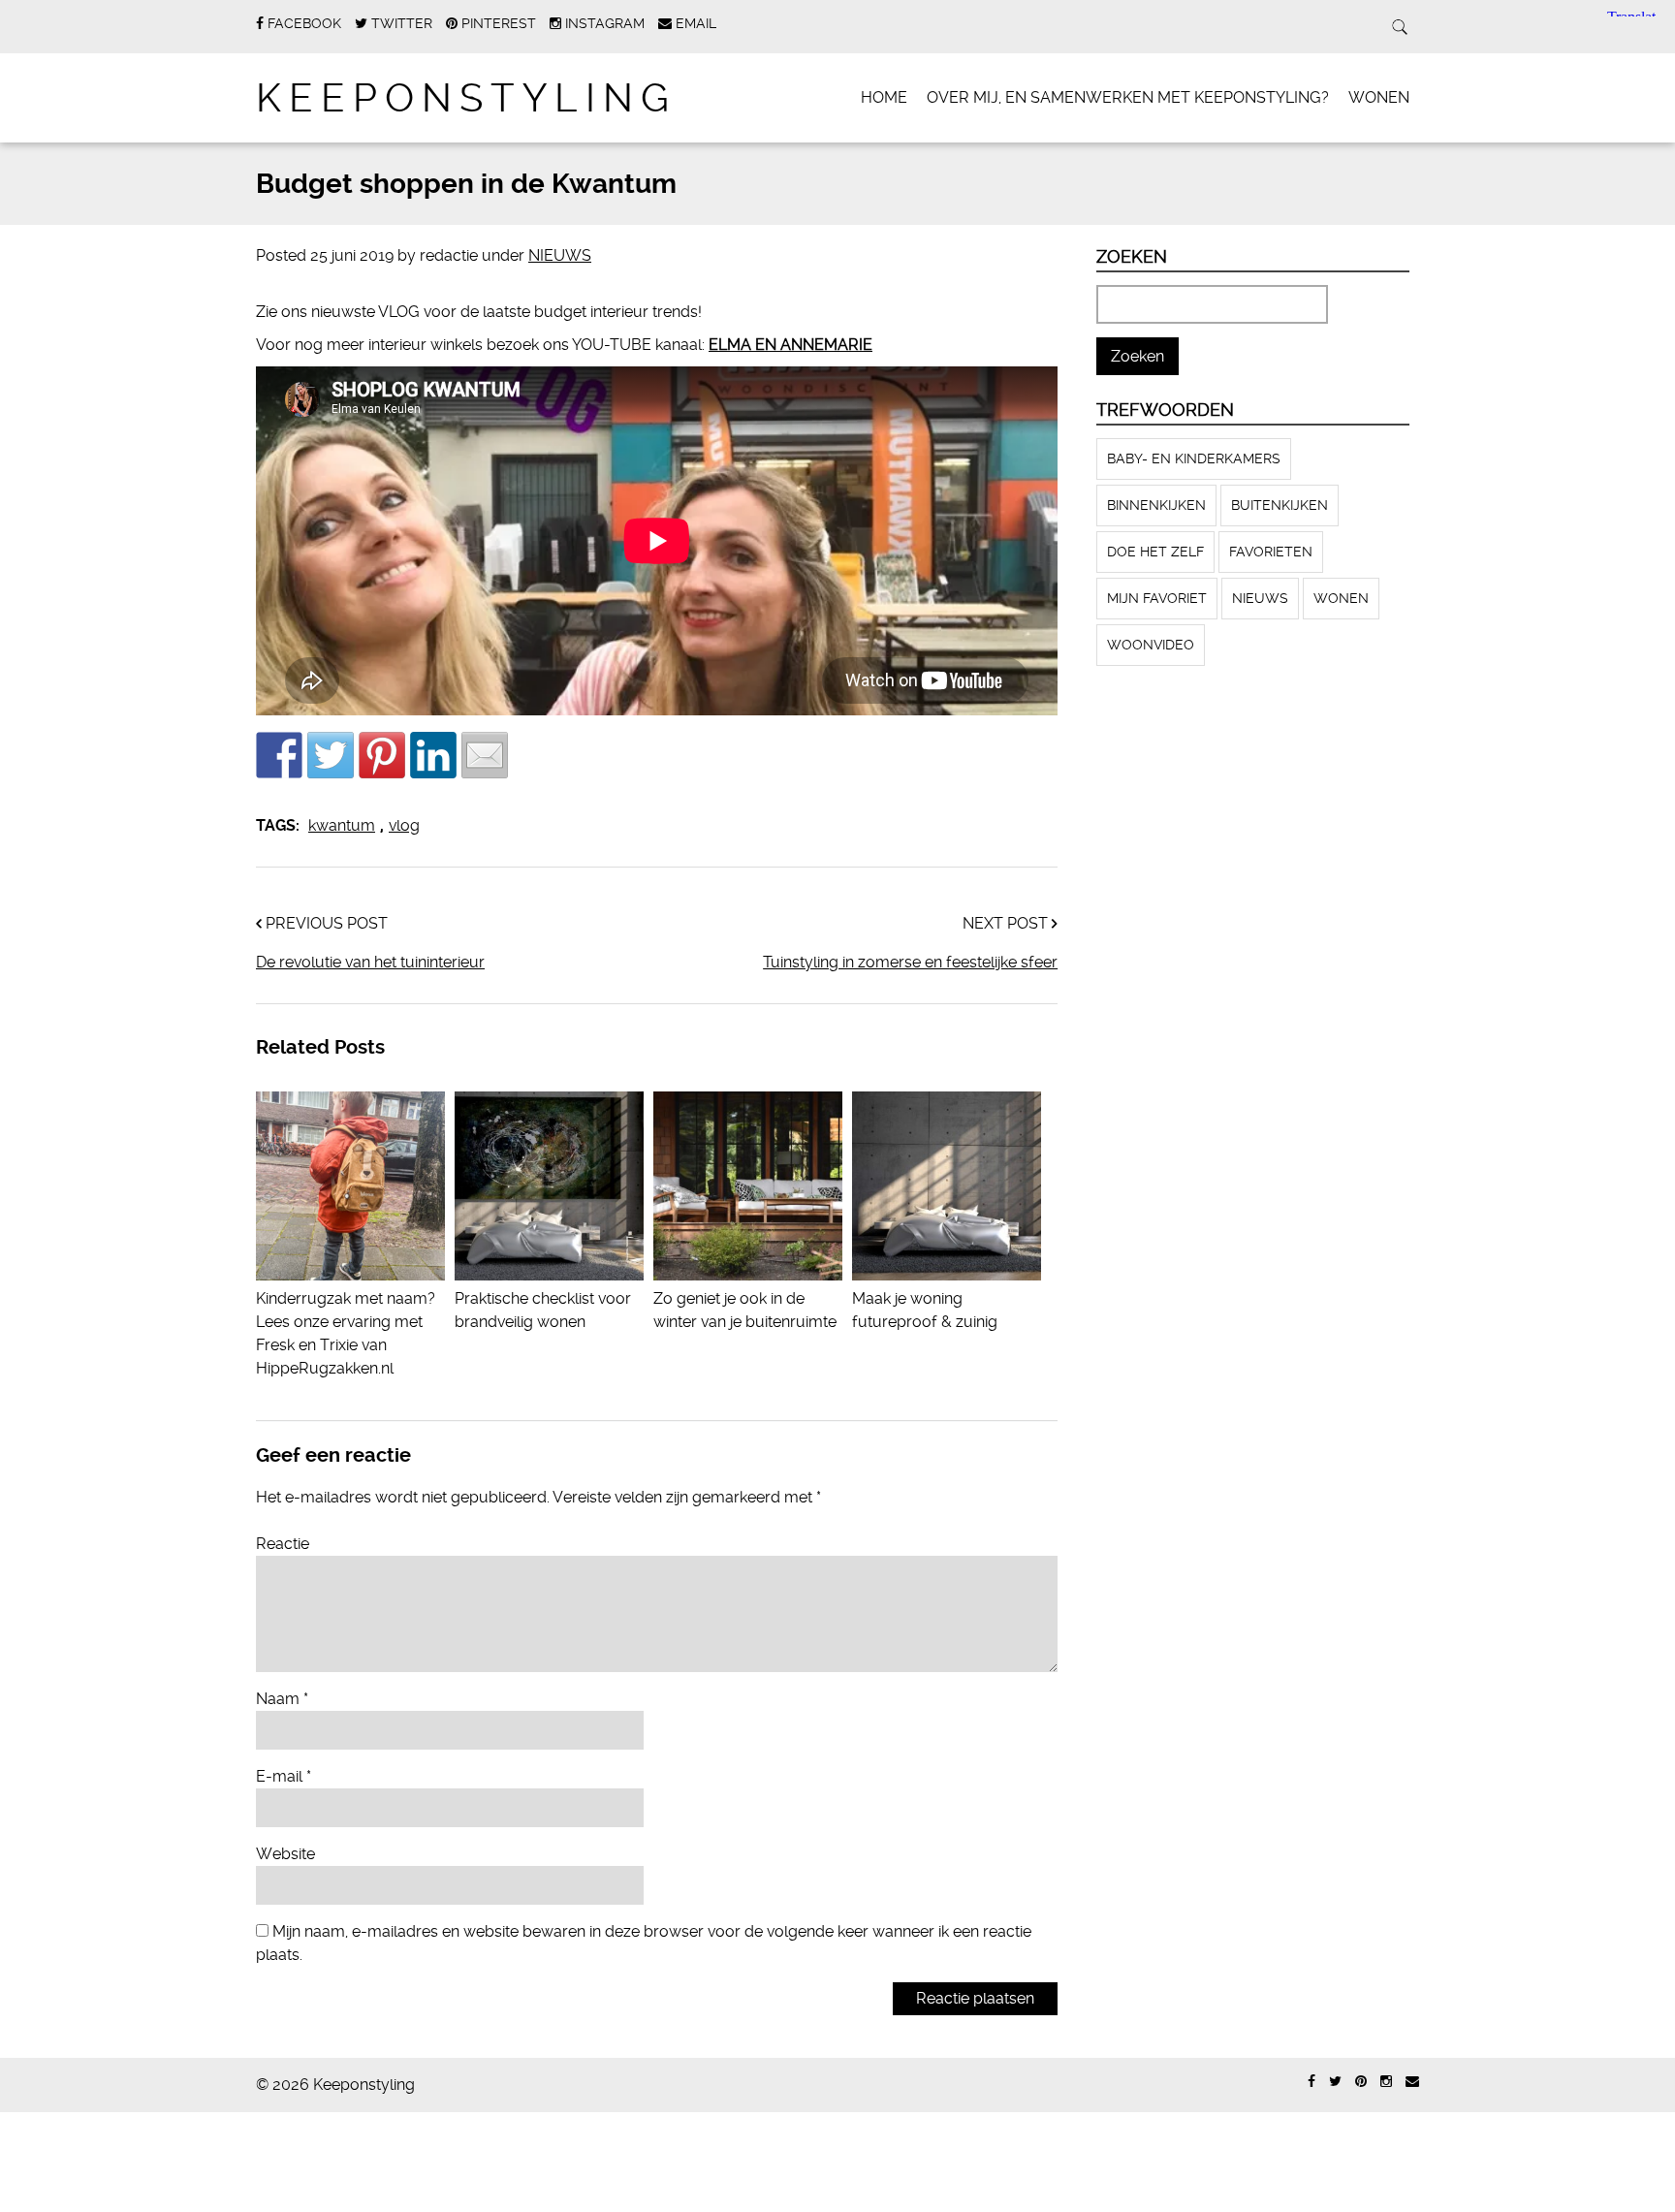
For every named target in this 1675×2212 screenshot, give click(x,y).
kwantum (342, 825)
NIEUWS (560, 255)
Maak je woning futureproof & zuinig (925, 1310)
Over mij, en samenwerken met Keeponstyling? (1128, 97)
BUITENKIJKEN (1280, 505)
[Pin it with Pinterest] (382, 755)
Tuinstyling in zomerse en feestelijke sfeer (910, 962)
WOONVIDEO (1151, 645)
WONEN (1379, 97)
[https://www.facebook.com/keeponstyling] (1312, 2082)
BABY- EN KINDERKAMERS (1194, 458)
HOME (884, 97)
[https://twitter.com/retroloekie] (1335, 2082)
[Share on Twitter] (331, 755)
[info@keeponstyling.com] (1412, 2082)
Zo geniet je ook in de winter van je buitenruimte (745, 1310)
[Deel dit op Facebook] (279, 755)
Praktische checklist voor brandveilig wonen (543, 1310)
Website (285, 1854)
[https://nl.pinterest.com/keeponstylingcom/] (1361, 2082)
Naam (282, 1699)
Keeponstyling (466, 98)
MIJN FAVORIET (1157, 598)
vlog (404, 825)
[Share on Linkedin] (433, 755)
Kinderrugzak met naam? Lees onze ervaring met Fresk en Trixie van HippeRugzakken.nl (346, 1333)
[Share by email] (485, 755)
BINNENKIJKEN (1156, 505)
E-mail (284, 1776)
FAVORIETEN (1271, 552)
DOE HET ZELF (1155, 552)
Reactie (283, 1544)
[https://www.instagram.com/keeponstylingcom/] (1386, 2082)
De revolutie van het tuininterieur (370, 962)
